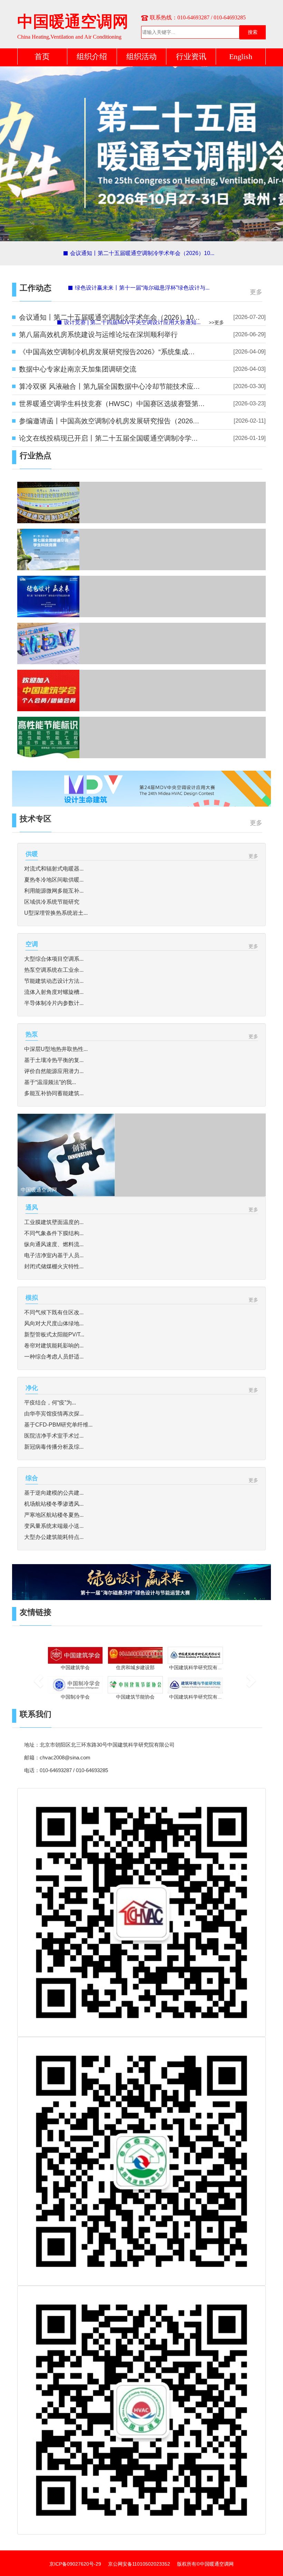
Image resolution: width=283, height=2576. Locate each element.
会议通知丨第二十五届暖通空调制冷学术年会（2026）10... (109, 317)
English (241, 57)
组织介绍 (92, 57)
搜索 (253, 32)
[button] (36, 1678)
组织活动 (141, 57)
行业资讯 (191, 57)
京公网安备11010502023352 (139, 2564)
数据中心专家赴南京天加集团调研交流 (78, 369)
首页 (42, 57)
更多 (256, 292)
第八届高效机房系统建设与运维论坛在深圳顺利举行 (98, 335)
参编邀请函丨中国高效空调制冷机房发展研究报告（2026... (109, 421)
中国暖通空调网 (73, 22)
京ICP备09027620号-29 (75, 2564)
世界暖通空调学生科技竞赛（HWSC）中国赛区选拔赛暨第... (112, 404)
